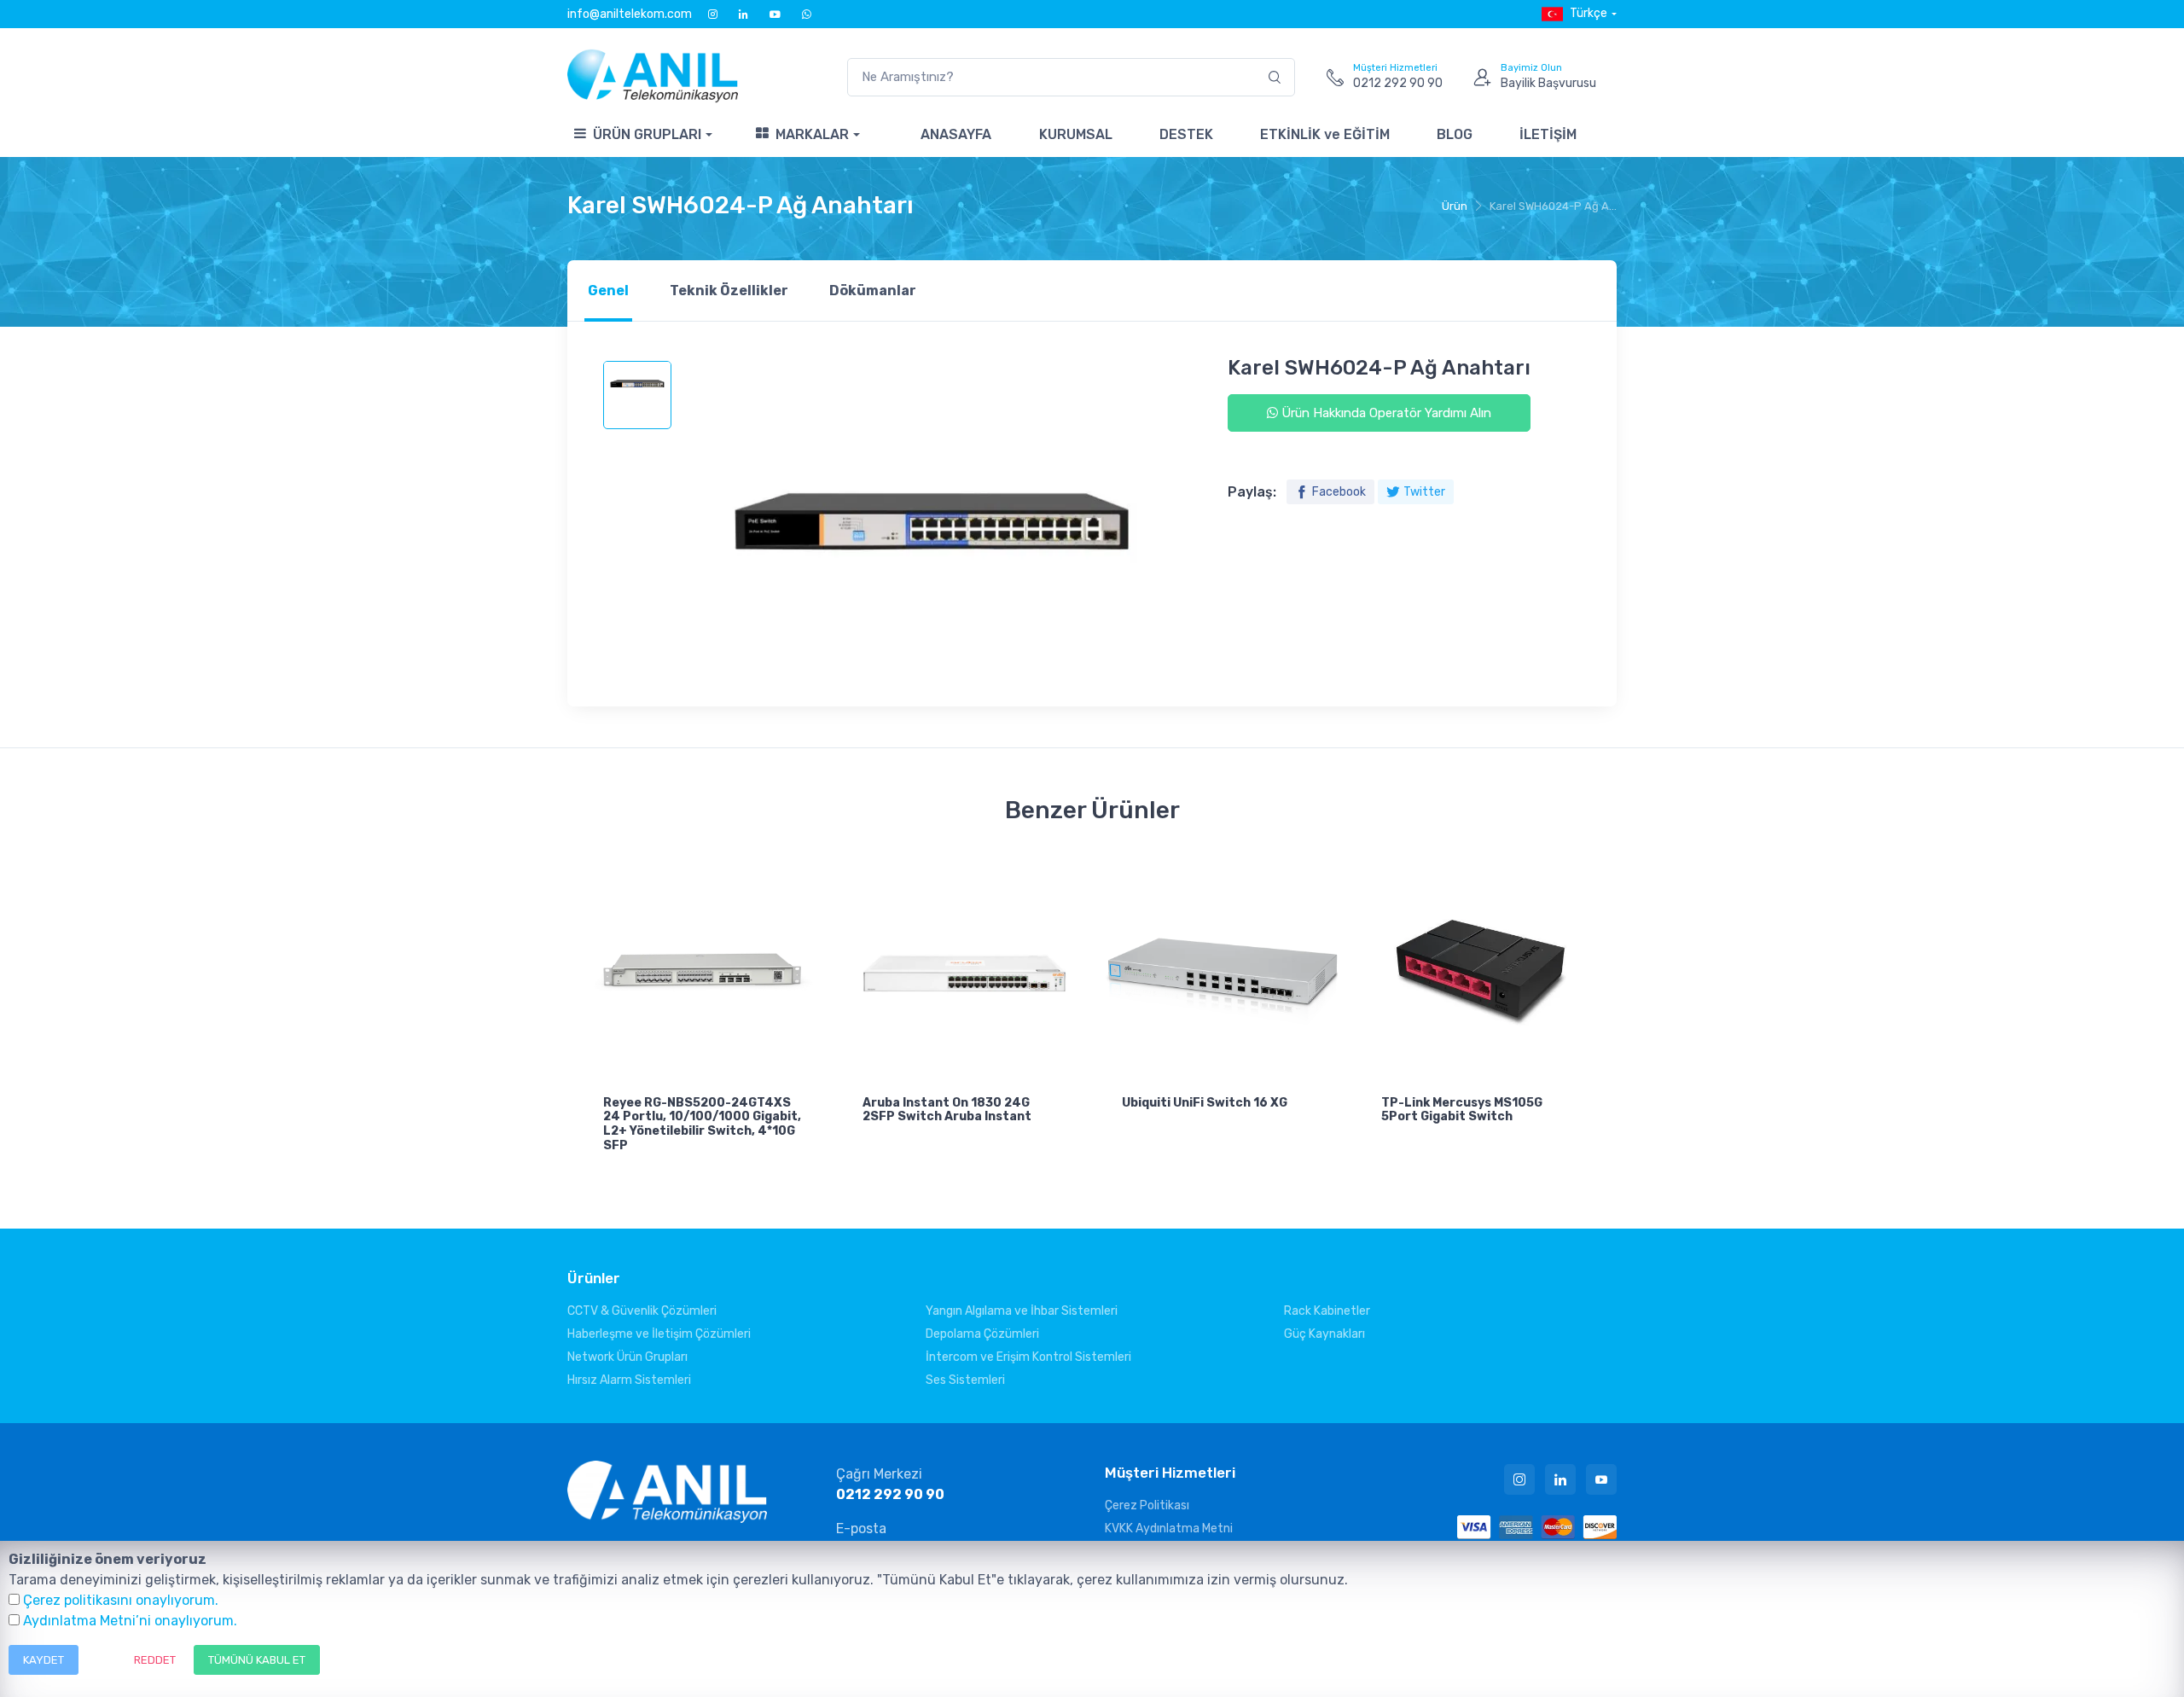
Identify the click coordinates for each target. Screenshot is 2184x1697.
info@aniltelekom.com (630, 14)
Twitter (1424, 492)
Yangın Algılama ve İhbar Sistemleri (1022, 1311)
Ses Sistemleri (965, 1380)
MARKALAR (812, 134)
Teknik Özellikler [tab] (729, 291)
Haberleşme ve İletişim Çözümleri (659, 1334)
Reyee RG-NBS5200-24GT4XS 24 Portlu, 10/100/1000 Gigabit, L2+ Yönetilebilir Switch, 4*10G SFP (702, 1124)
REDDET (155, 1660)
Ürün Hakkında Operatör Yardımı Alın (1385, 413)
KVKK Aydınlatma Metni (1169, 1528)
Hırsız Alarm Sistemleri (629, 1380)
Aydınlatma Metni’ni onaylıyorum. (130, 1621)
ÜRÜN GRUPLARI (647, 134)
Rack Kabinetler (1327, 1311)
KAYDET (44, 1660)
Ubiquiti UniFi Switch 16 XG (1205, 1103)
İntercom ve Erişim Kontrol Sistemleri (1028, 1357)
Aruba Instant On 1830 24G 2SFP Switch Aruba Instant (947, 1110)
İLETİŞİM (1548, 134)
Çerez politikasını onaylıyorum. (121, 1600)
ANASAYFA (956, 134)
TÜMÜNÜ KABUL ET (257, 1660)
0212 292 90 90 (890, 1494)
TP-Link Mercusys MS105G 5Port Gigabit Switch (1462, 1110)
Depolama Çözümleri (982, 1334)
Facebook (1339, 492)
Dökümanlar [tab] (873, 291)
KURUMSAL (1076, 134)
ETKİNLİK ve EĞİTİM (1325, 134)
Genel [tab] (608, 291)
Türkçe (1589, 13)
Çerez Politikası (1147, 1505)
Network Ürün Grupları (627, 1357)
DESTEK (1186, 134)
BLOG (1455, 134)
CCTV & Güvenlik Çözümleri (642, 1311)
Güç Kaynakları (1324, 1334)
